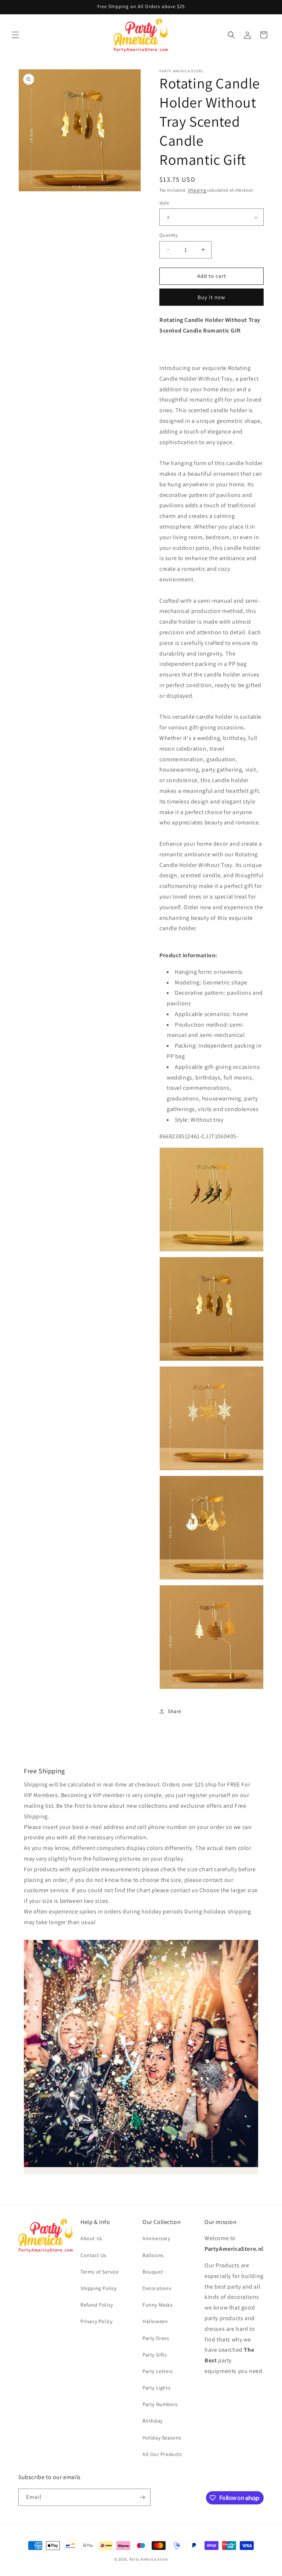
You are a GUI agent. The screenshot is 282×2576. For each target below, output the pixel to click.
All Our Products (162, 2454)
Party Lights (156, 2388)
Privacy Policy (96, 2321)
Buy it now (211, 297)
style (164, 203)
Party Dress (156, 2338)
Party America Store (149, 2559)
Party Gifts (155, 2355)
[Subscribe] (142, 2497)
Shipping (197, 190)
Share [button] (175, 1711)
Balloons (153, 2255)
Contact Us (93, 2255)
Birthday (153, 2421)
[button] (15, 35)
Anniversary (156, 2238)
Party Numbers (160, 2404)
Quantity (169, 235)
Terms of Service (100, 2272)
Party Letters (158, 2371)
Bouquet (153, 2272)
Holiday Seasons (162, 2438)
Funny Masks (158, 2305)
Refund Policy (97, 2305)
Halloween (155, 2321)
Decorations (157, 2288)
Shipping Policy (99, 2288)
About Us (91, 2238)
